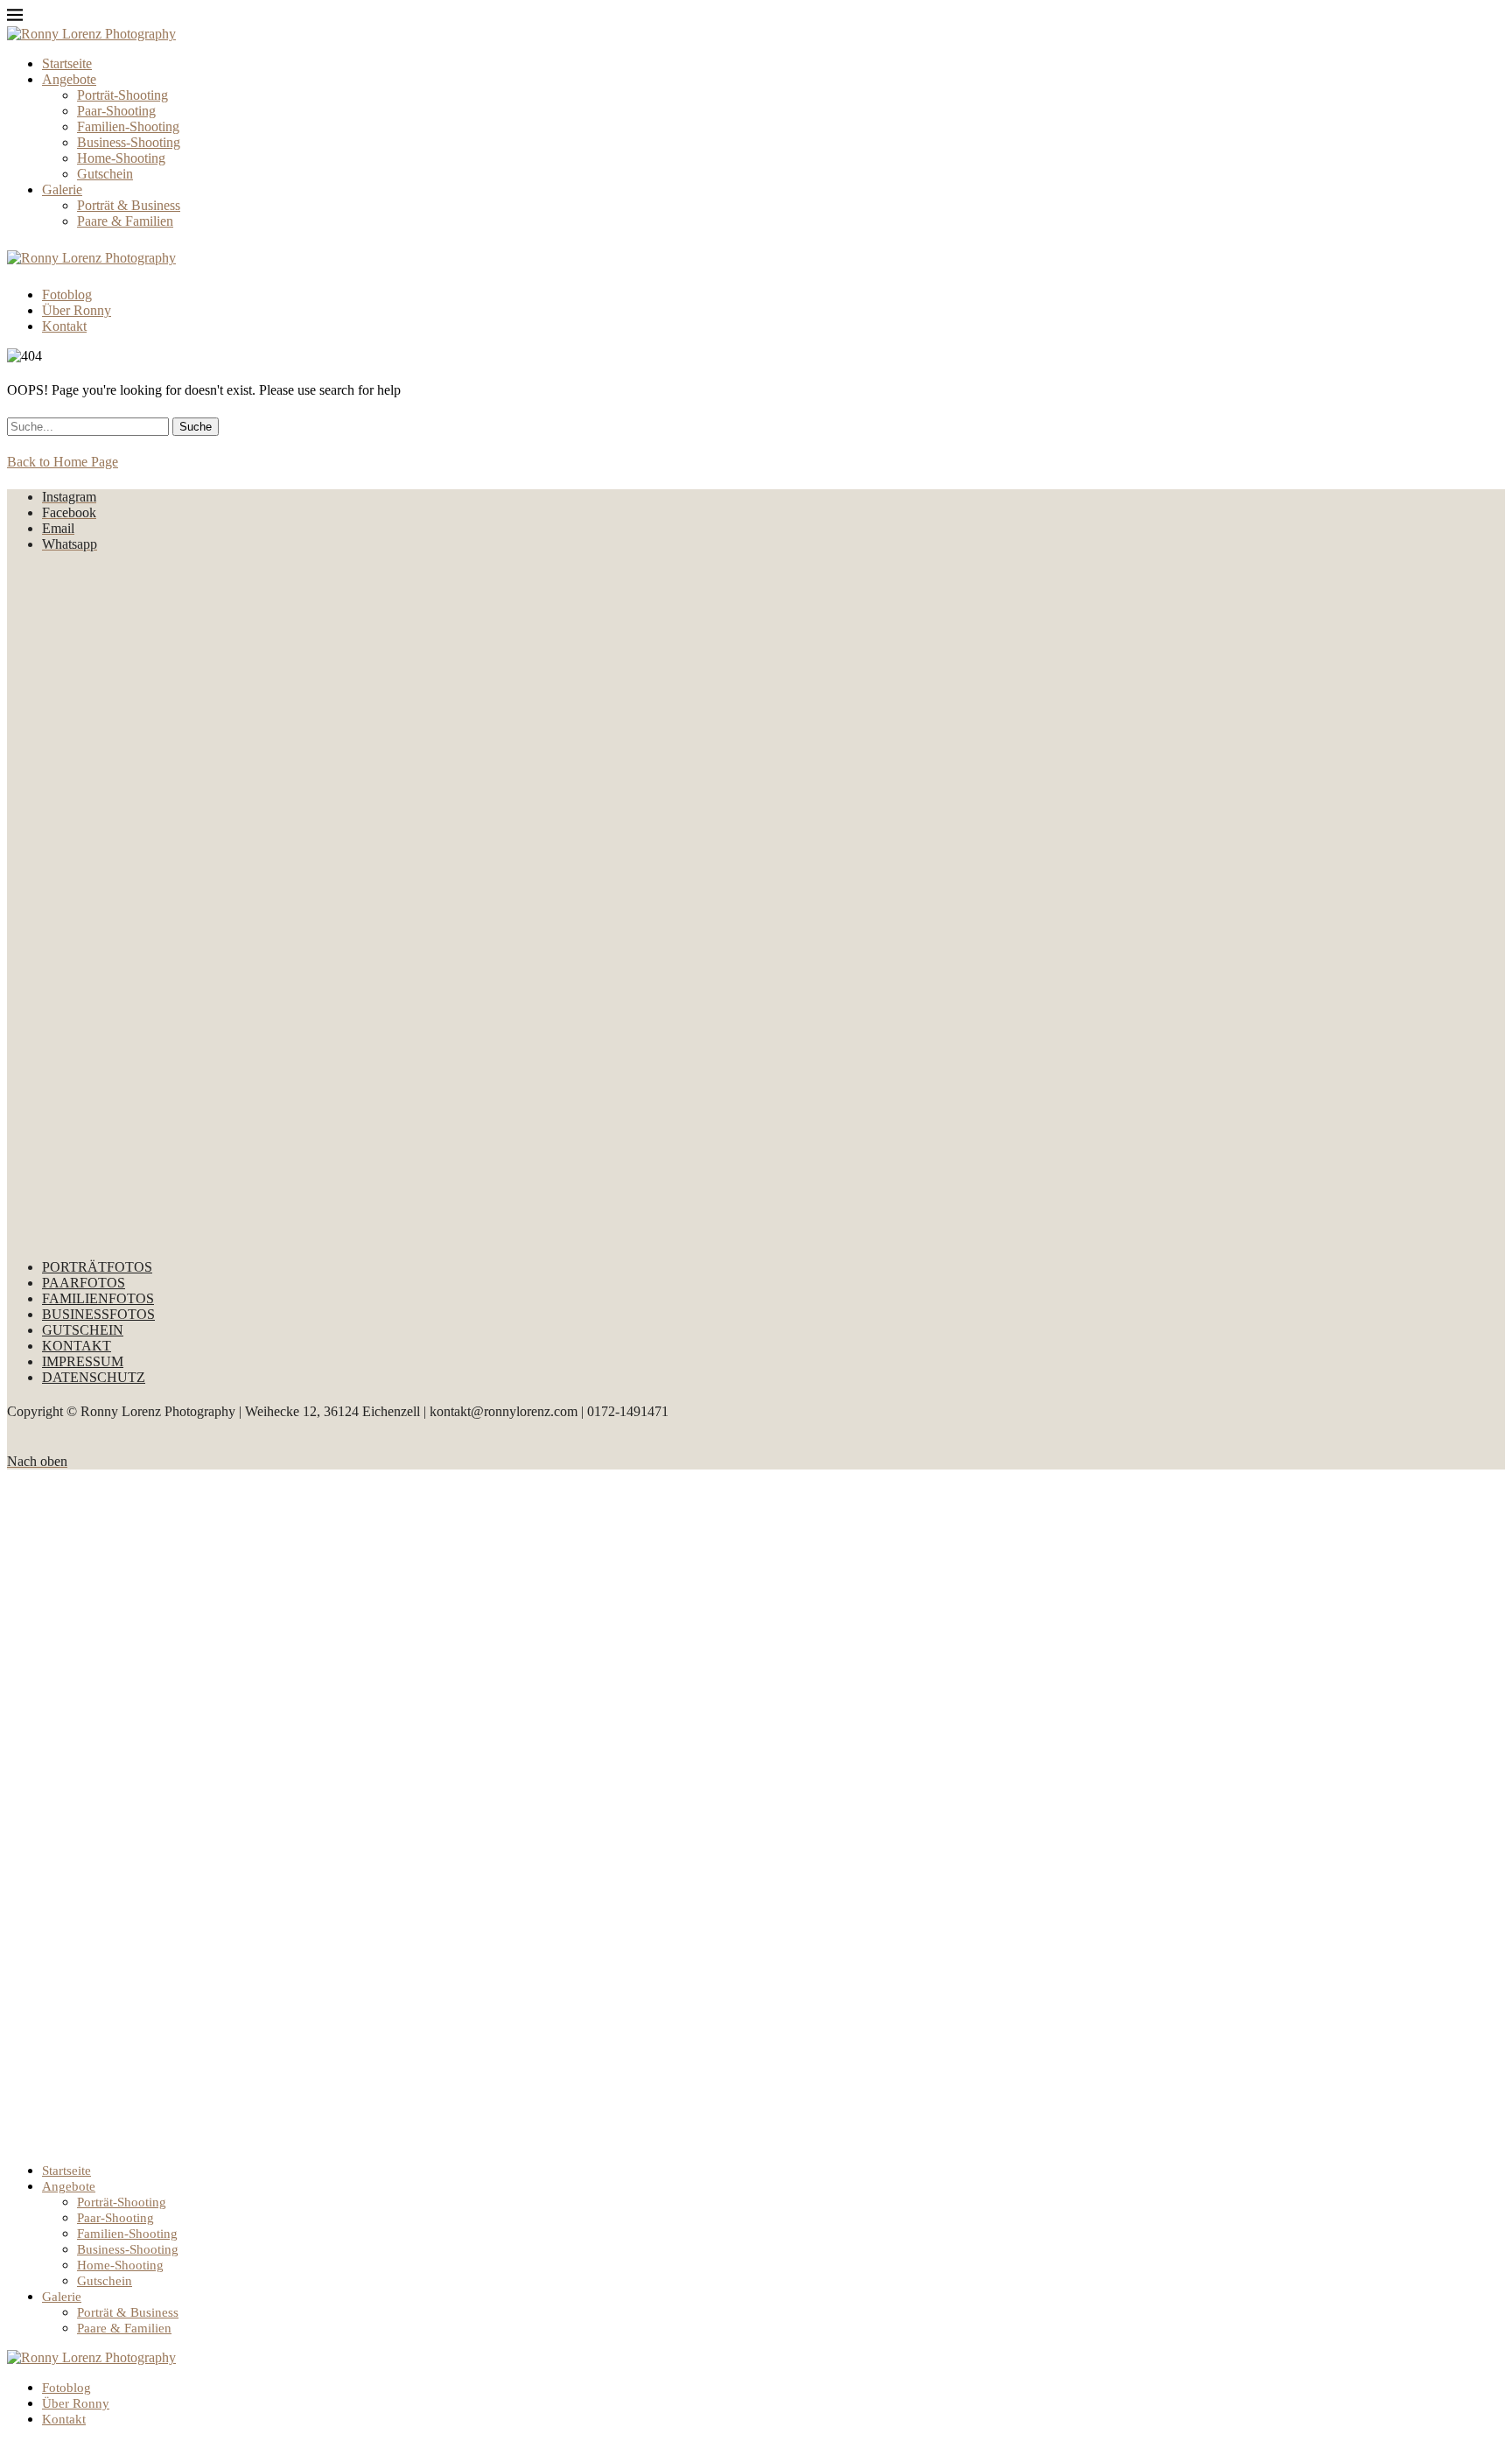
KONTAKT (77, 1346)
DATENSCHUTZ (94, 1377)
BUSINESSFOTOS (98, 1314)
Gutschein (105, 174)
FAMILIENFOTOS (98, 1298)
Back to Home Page (63, 462)
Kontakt (64, 326)
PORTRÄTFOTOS (97, 1267)
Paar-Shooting (116, 111)
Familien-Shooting (128, 126)
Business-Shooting (129, 142)
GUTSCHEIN (83, 1330)
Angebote (69, 79)
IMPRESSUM (83, 1361)
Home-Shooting (121, 158)
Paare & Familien (125, 221)
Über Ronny (77, 310)
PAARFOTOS (84, 1283)
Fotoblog (67, 295)
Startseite (67, 63)
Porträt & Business (129, 205)
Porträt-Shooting (122, 95)
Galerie (62, 189)
